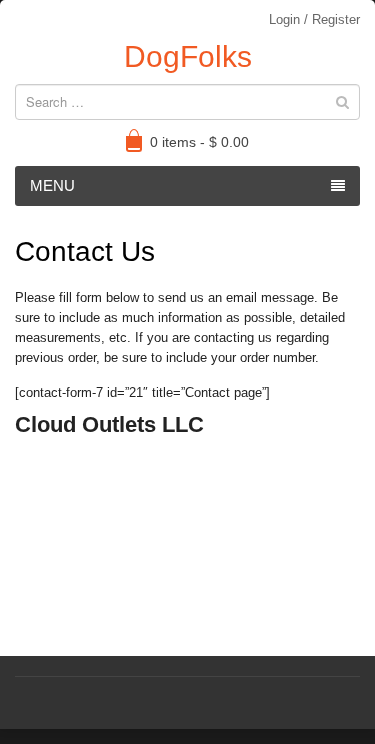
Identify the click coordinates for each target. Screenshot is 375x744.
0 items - (199, 142)
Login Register (314, 19)
